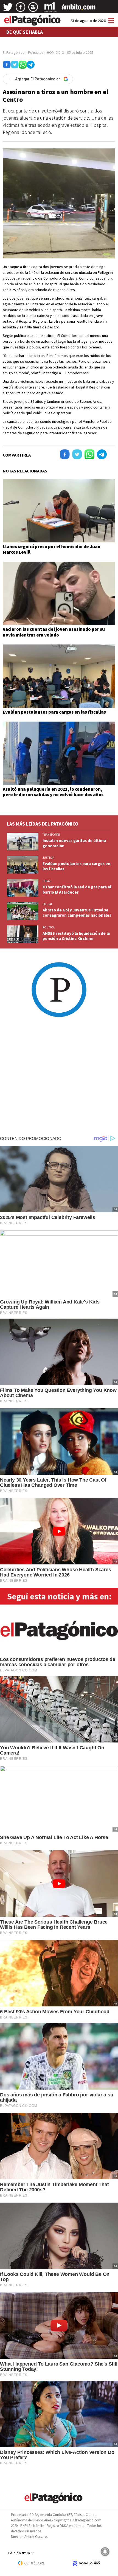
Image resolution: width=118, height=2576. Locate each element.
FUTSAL (47, 904)
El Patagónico (14, 52)
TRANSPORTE (51, 835)
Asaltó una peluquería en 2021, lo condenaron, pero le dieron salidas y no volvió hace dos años (53, 792)
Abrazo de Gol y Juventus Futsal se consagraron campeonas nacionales (77, 913)
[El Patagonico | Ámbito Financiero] (79, 9)
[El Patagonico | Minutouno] (50, 9)
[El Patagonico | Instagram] (33, 9)
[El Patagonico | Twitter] (8, 9)
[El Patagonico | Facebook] (21, 9)
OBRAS (47, 881)
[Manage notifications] (105, 2552)
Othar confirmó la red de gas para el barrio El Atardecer (77, 889)
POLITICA (49, 927)
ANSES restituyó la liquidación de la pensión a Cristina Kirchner (76, 936)
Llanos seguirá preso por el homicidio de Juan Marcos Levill (52, 549)
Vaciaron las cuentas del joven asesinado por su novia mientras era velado (54, 632)
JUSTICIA (48, 858)
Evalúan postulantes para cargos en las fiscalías (54, 712)
